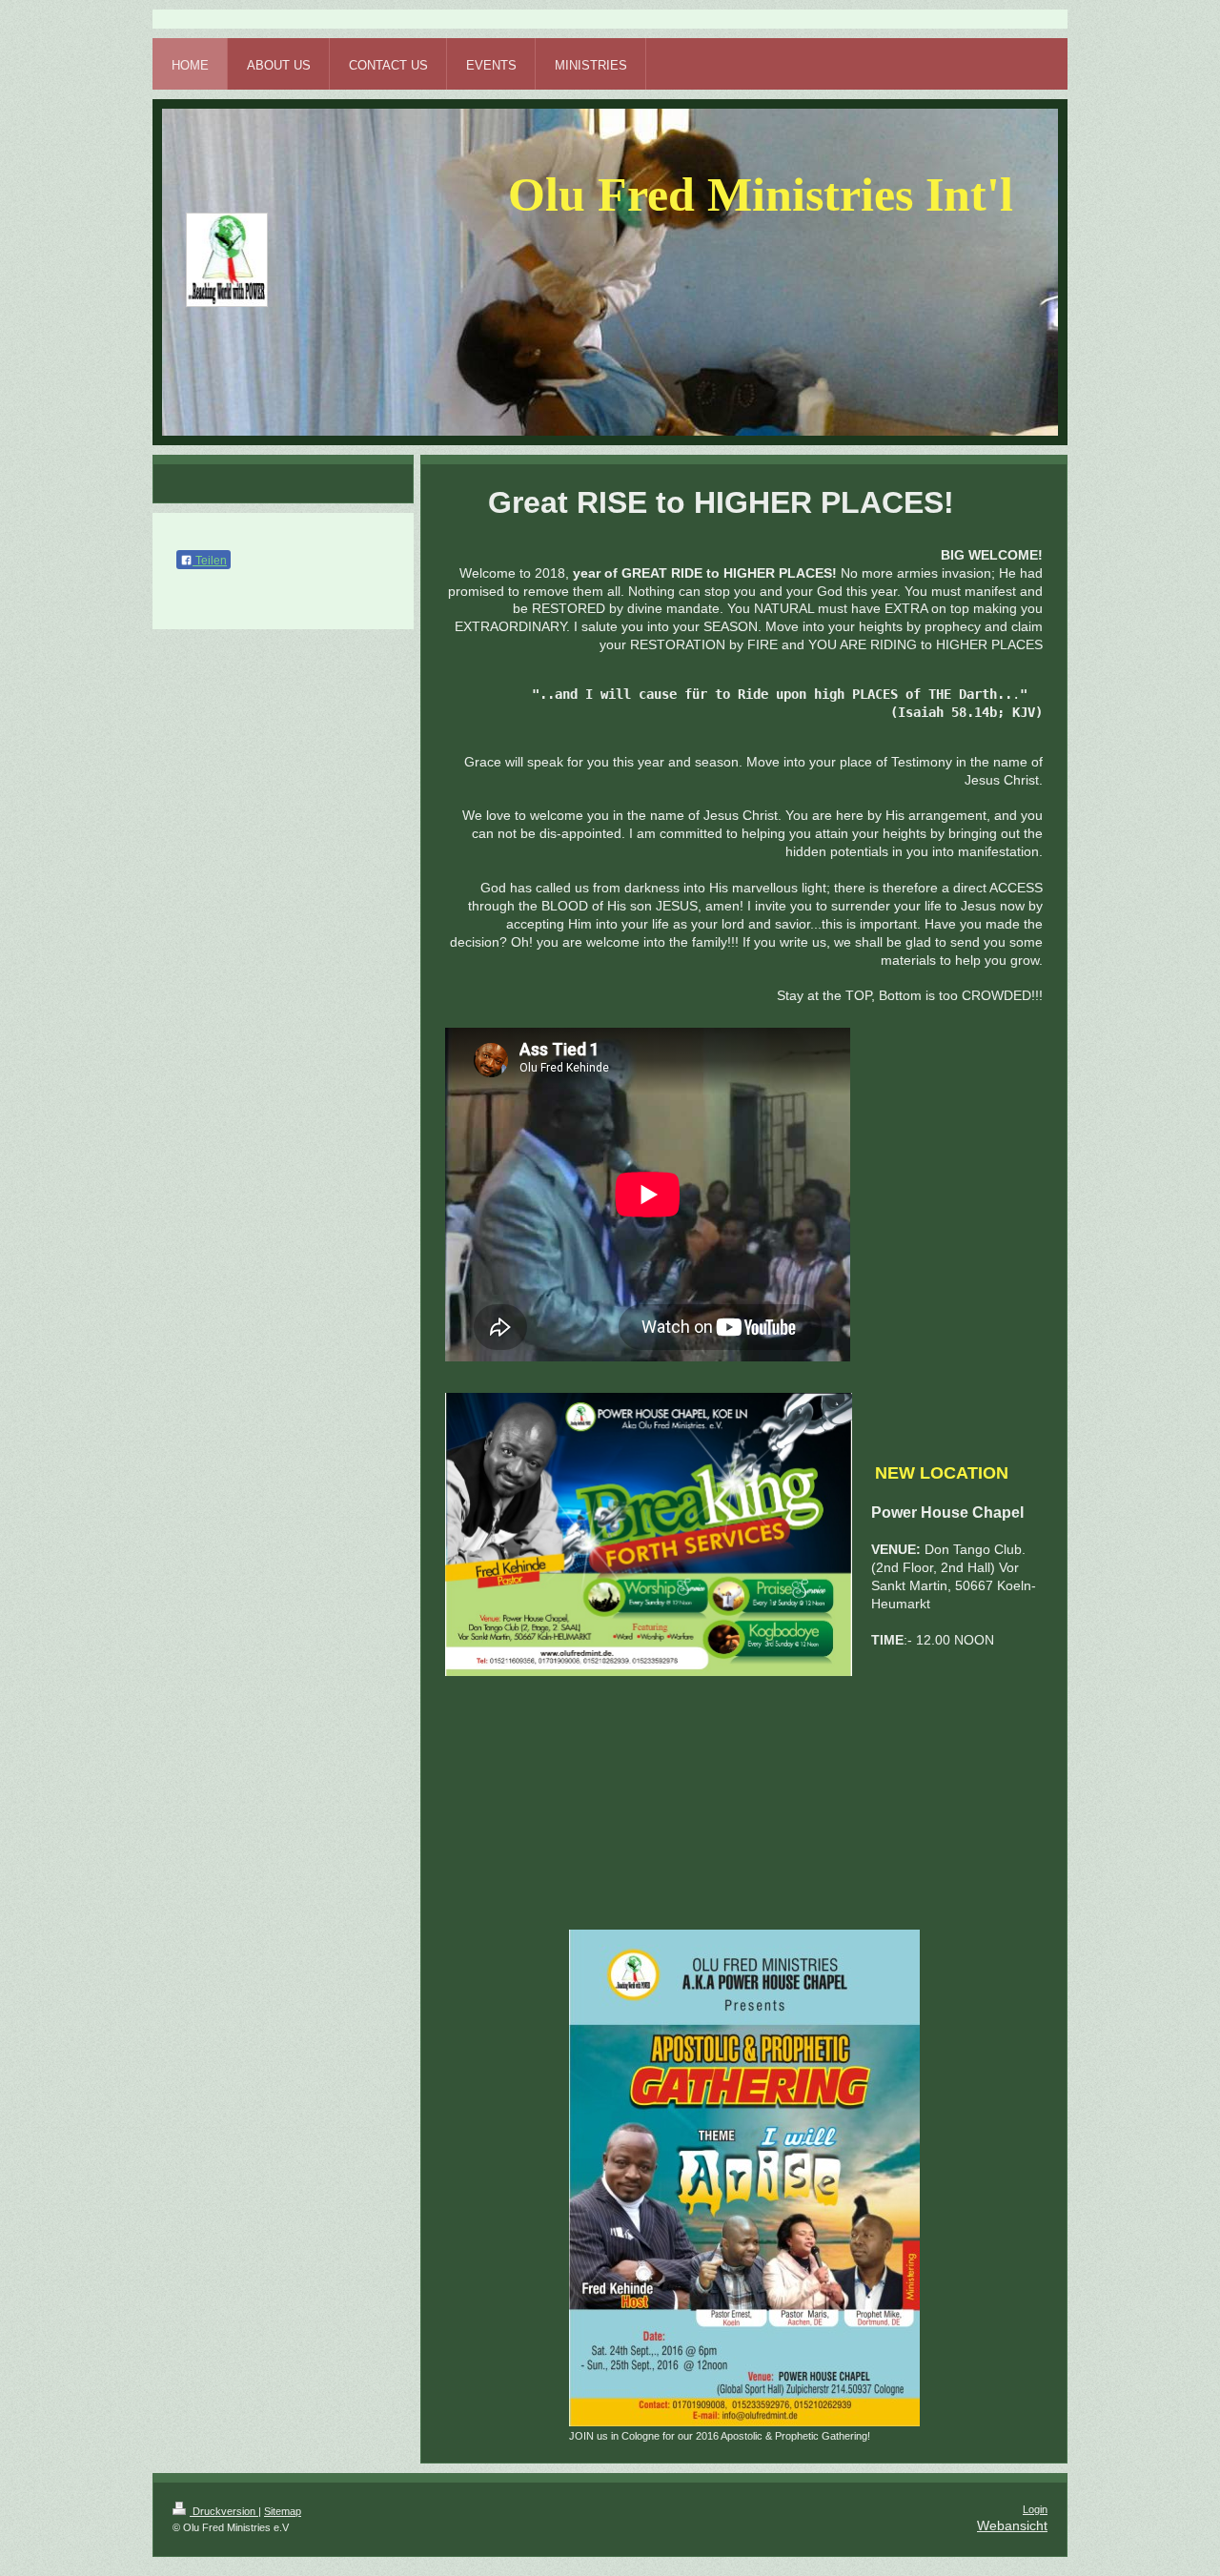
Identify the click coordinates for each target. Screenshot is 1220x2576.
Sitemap (283, 2511)
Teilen (210, 561)
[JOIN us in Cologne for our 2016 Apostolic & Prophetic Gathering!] (744, 2178)
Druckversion (224, 2511)
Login (1035, 2509)
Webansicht (1012, 2525)
